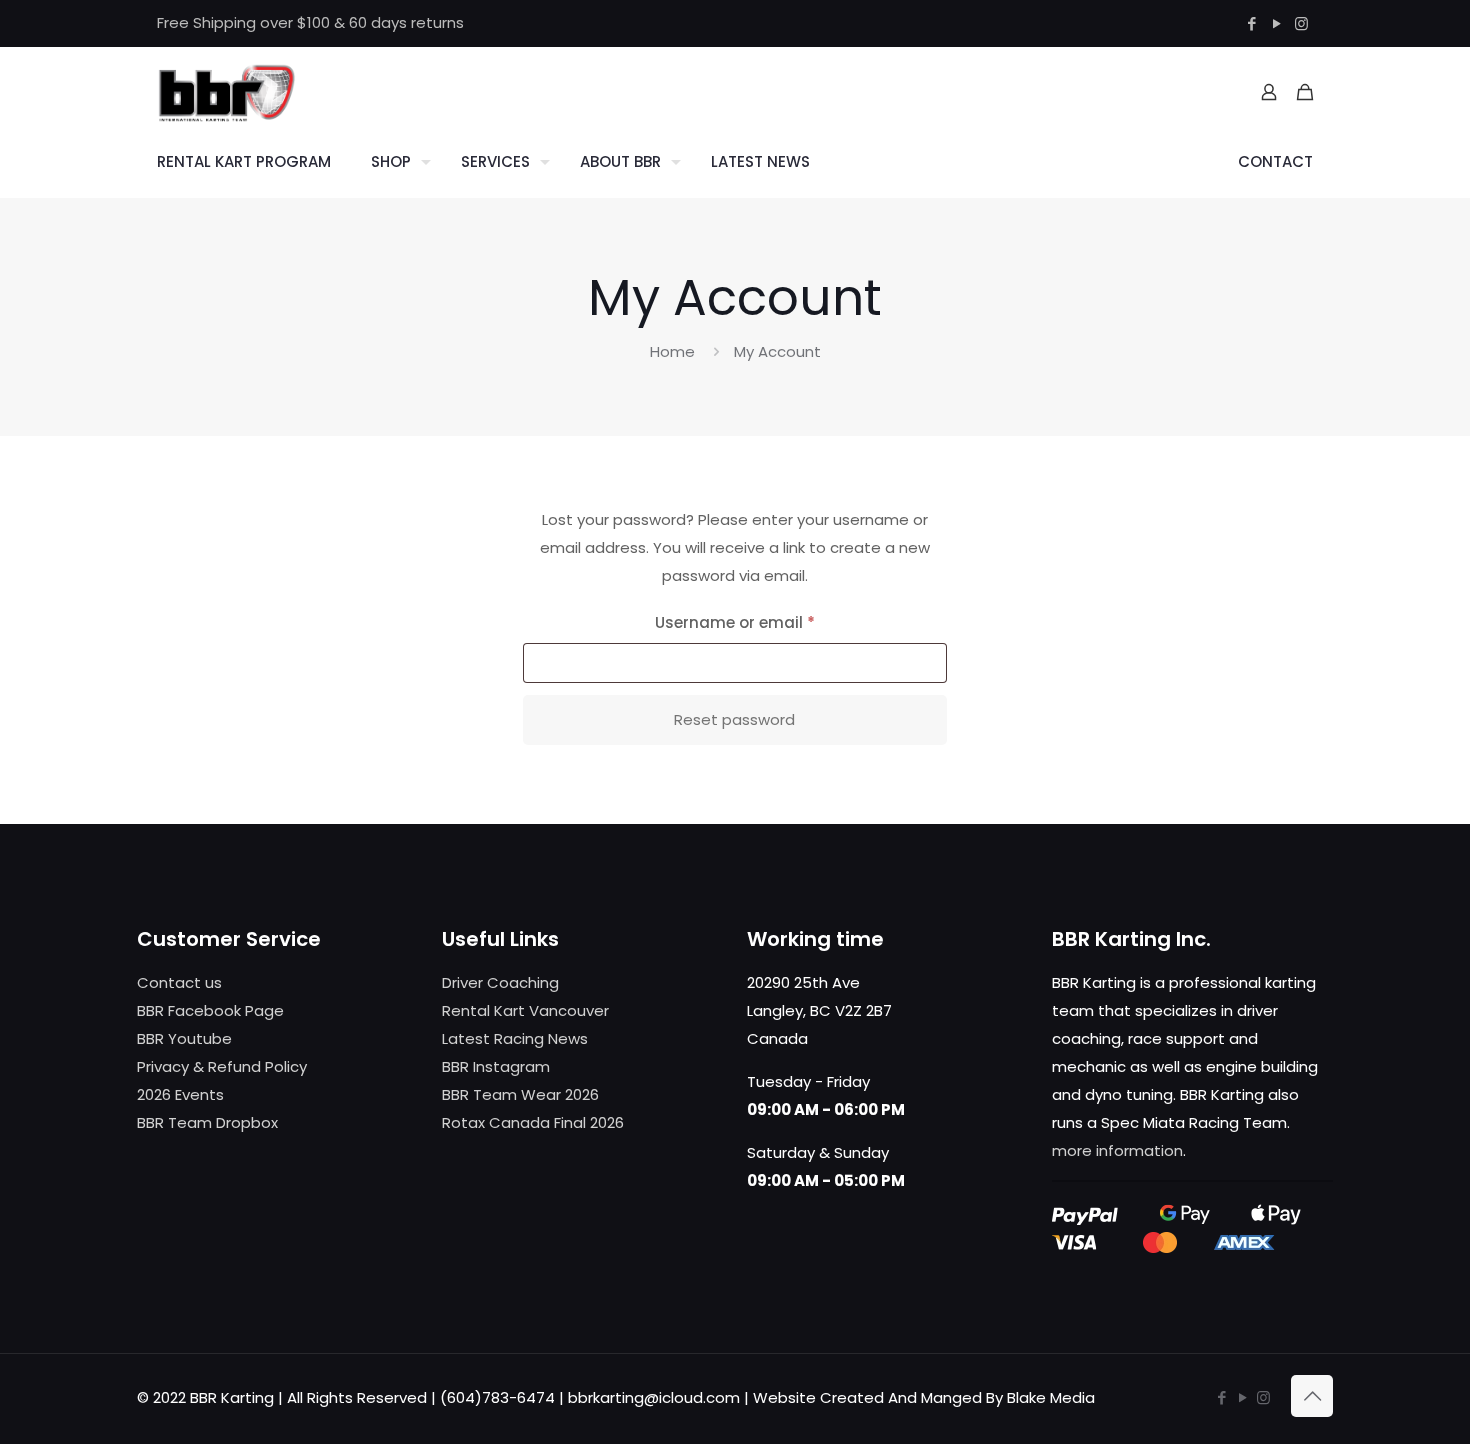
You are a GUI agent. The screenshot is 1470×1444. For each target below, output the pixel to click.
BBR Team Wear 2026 (520, 1094)
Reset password (734, 719)
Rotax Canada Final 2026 (533, 1122)
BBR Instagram (496, 1066)
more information (1117, 1150)
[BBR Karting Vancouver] (226, 92)
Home (672, 351)
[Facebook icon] (1251, 23)
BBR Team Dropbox (207, 1122)
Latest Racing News (515, 1038)
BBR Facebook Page (210, 1010)
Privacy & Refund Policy (222, 1066)
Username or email (769, 622)
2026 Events (180, 1094)
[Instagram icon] (1301, 23)
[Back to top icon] (1312, 1396)
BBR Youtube (184, 1038)
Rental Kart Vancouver (525, 1010)
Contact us (179, 982)
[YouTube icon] (1276, 23)
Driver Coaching (500, 982)
